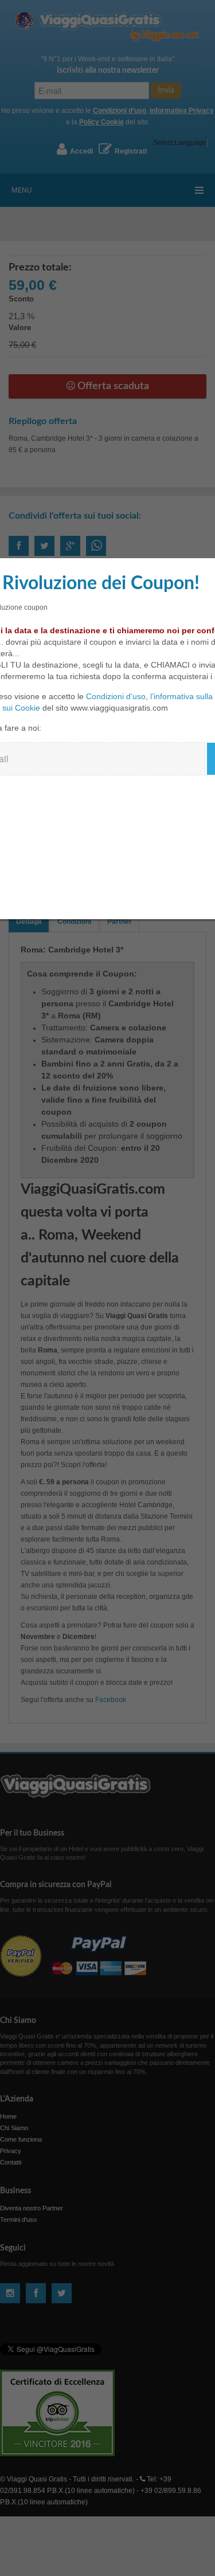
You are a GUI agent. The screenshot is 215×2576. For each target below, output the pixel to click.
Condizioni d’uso (116, 696)
